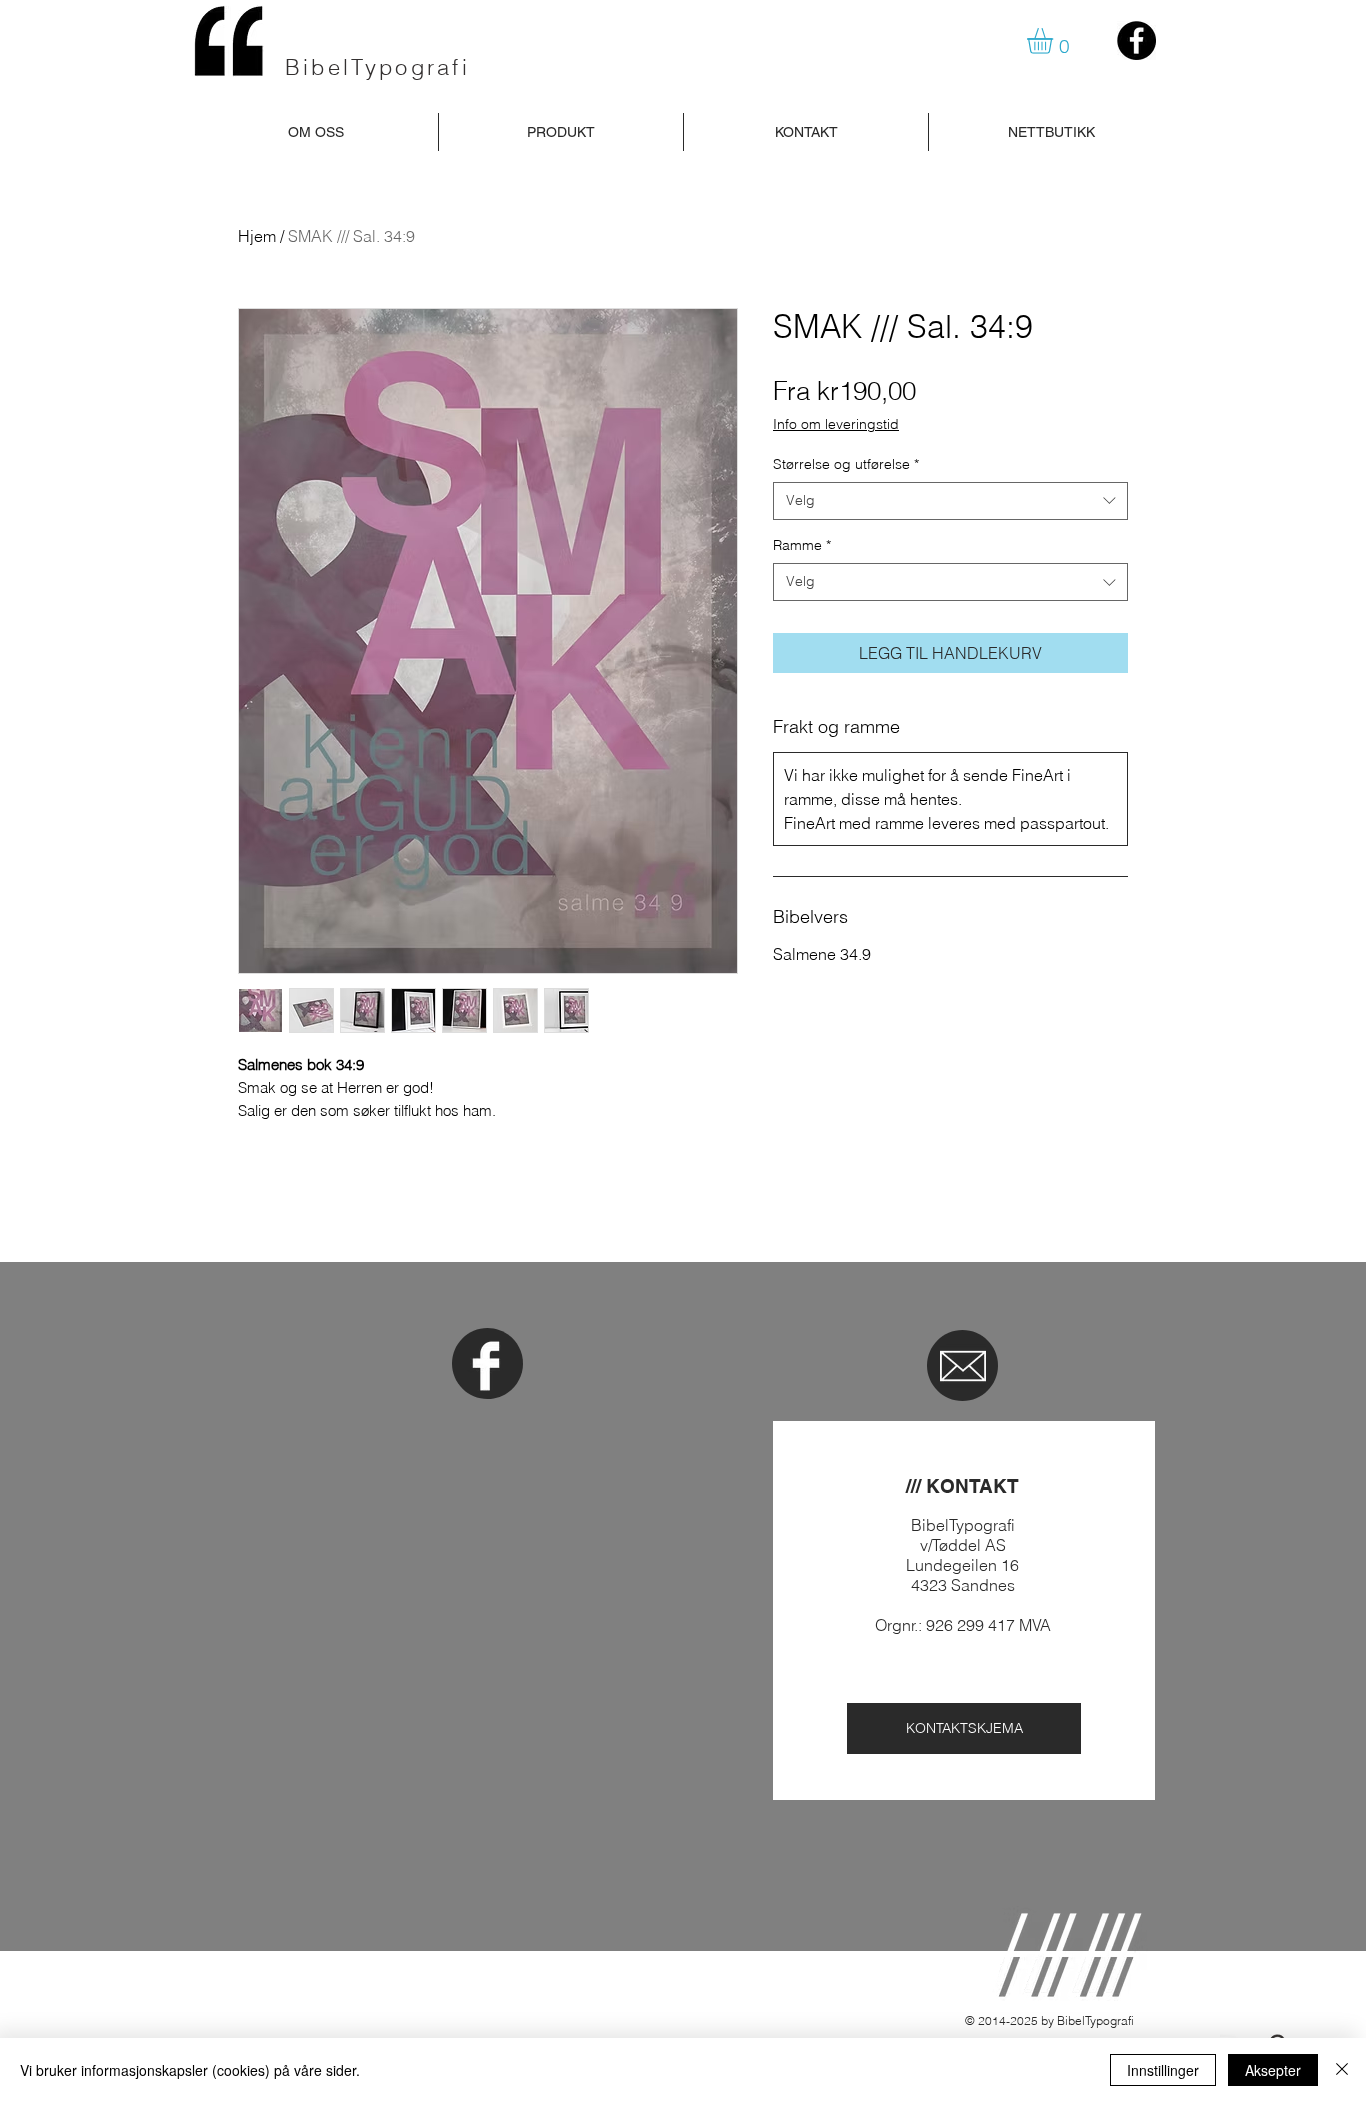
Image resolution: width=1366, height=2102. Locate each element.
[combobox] (950, 501)
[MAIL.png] (963, 1366)
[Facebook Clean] (486, 1366)
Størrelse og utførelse (846, 464)
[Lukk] (1342, 2070)
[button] (1055, 41)
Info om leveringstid (836, 424)
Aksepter (1273, 2070)
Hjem (257, 236)
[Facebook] (1136, 40)
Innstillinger (1163, 2070)
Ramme (802, 545)
